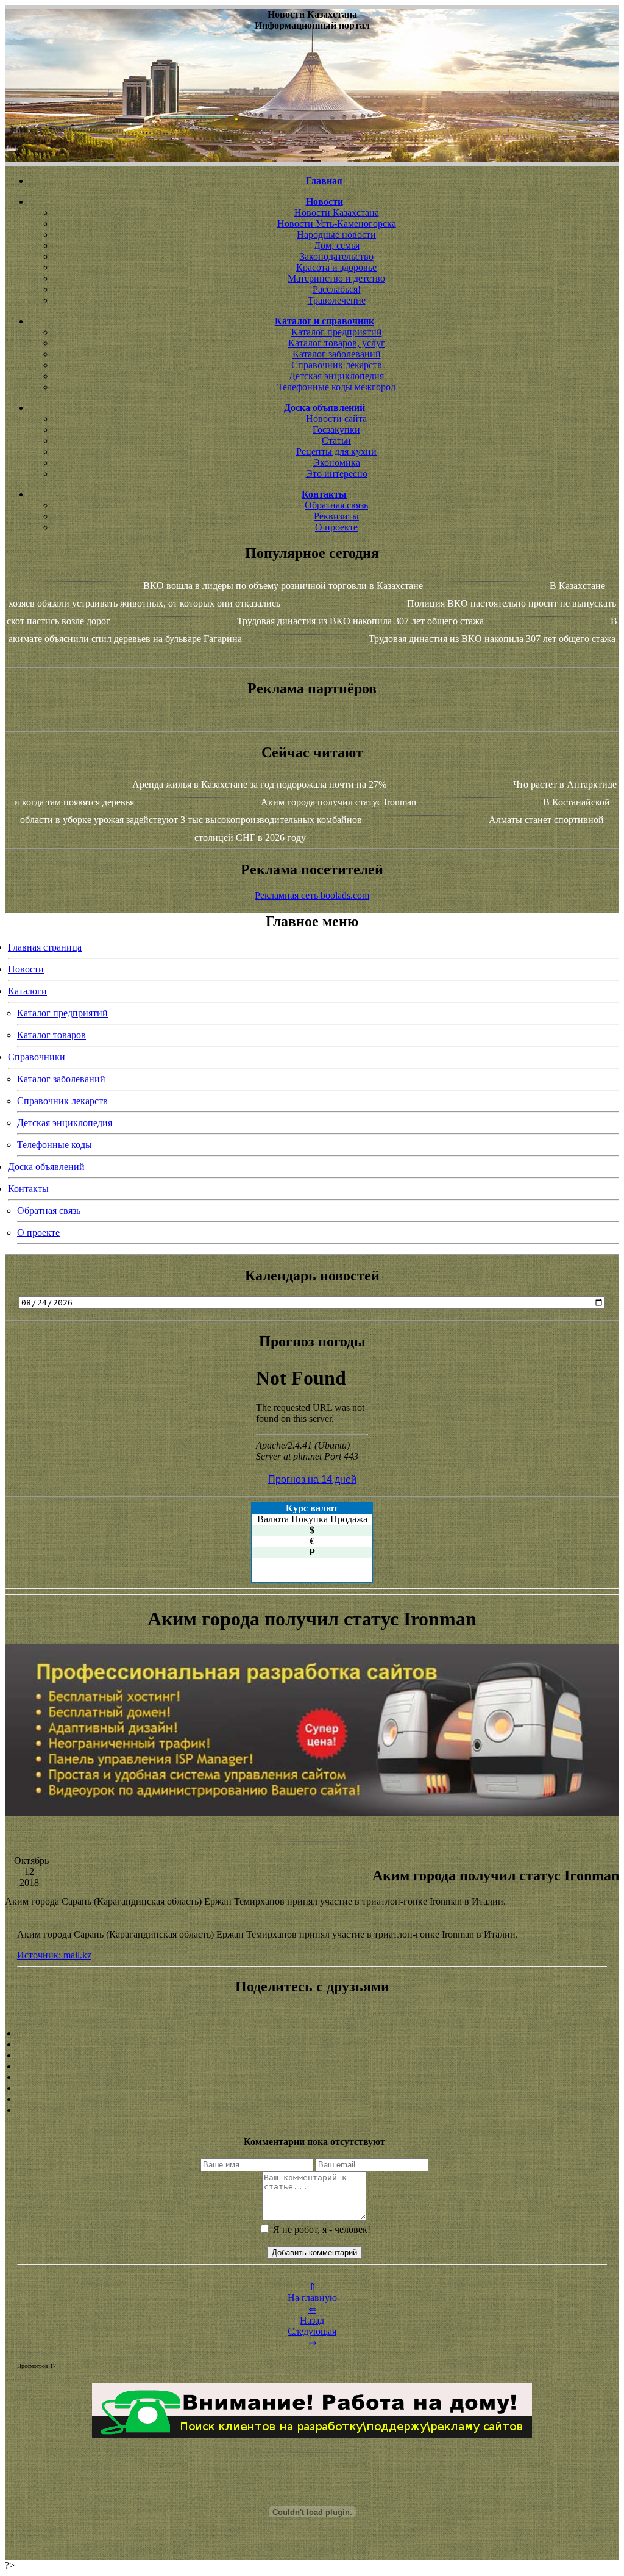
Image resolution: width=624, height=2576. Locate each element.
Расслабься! (337, 289)
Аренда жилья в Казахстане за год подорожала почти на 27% (259, 784)
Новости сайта (336, 419)
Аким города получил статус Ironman (339, 802)
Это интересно (337, 473)
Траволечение (337, 300)
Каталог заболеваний (337, 354)
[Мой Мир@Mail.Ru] (312, 2110)
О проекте (336, 527)
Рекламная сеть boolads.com (312, 895)
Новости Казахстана (337, 212)
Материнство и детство (336, 278)
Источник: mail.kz (54, 1955)
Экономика (337, 462)
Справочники (37, 1057)
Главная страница (45, 947)
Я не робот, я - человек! (321, 2229)
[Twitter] (312, 2088)
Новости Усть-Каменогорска (337, 223)
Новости (26, 969)
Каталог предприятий (337, 332)
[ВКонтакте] (312, 2066)
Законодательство (337, 256)
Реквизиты (336, 516)
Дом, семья (337, 245)
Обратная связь (336, 505)
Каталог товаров (51, 1035)
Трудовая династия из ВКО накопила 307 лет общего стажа (360, 621)
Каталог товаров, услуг (337, 343)
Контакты (28, 1189)
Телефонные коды (55, 1145)
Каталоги (27, 991)
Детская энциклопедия (336, 376)
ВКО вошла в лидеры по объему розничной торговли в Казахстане (283, 586)
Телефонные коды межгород (336, 387)
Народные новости (336, 234)
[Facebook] (312, 2077)
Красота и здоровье (336, 267)
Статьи (336, 441)
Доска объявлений (46, 1167)
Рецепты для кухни (336, 451)
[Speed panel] (312, 2033)
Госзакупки (336, 430)
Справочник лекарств (337, 365)
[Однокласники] (312, 2099)
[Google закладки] (312, 2055)
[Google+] (312, 2044)
